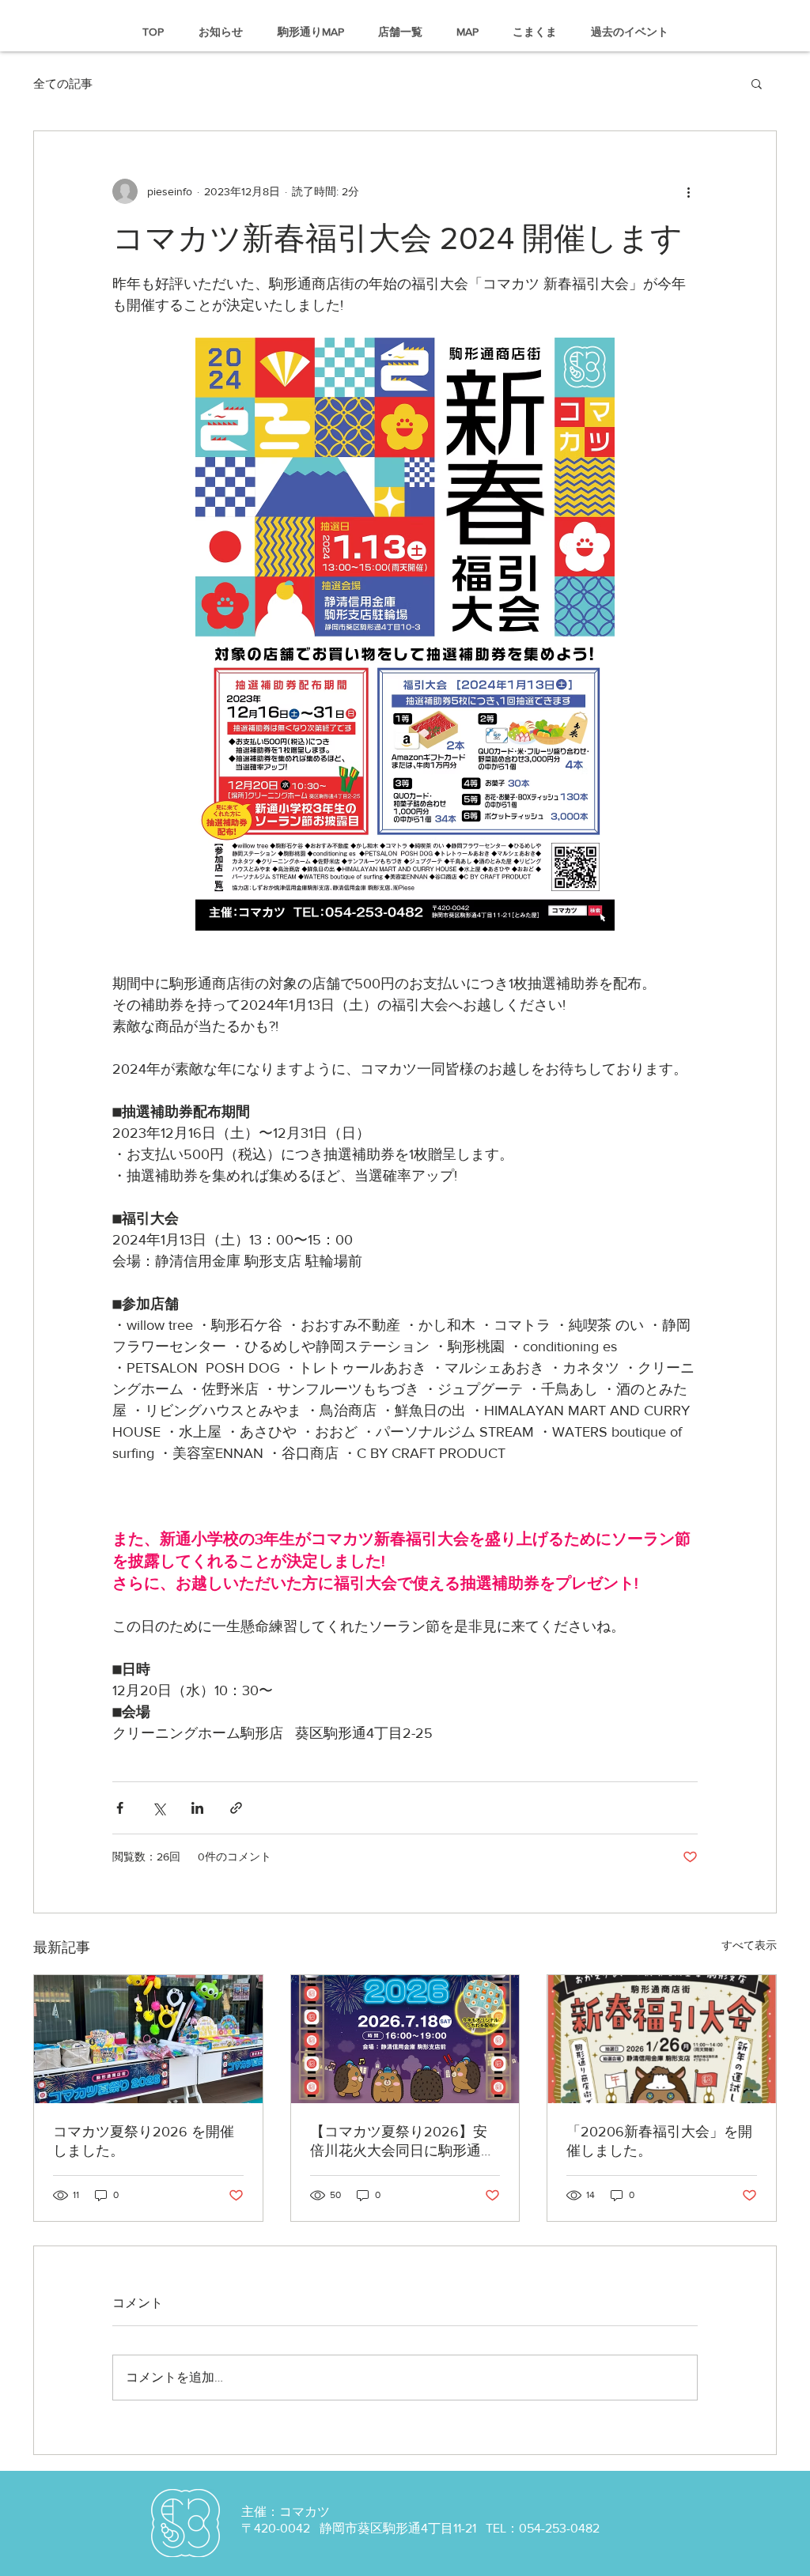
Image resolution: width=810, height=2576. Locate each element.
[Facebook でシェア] (120, 1808)
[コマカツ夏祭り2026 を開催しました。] (148, 2039)
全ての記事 (63, 83)
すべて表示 (749, 1945)
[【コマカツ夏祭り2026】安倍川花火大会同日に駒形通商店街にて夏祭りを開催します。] (405, 2039)
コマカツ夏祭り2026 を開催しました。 (144, 2141)
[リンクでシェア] (236, 1808)
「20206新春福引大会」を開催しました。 (659, 2141)
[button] (757, 83)
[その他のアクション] (688, 191)
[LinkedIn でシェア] (197, 1808)
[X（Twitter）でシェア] (159, 1808)
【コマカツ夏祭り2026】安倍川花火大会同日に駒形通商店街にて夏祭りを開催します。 (403, 2142)
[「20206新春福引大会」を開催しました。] (662, 2039)
